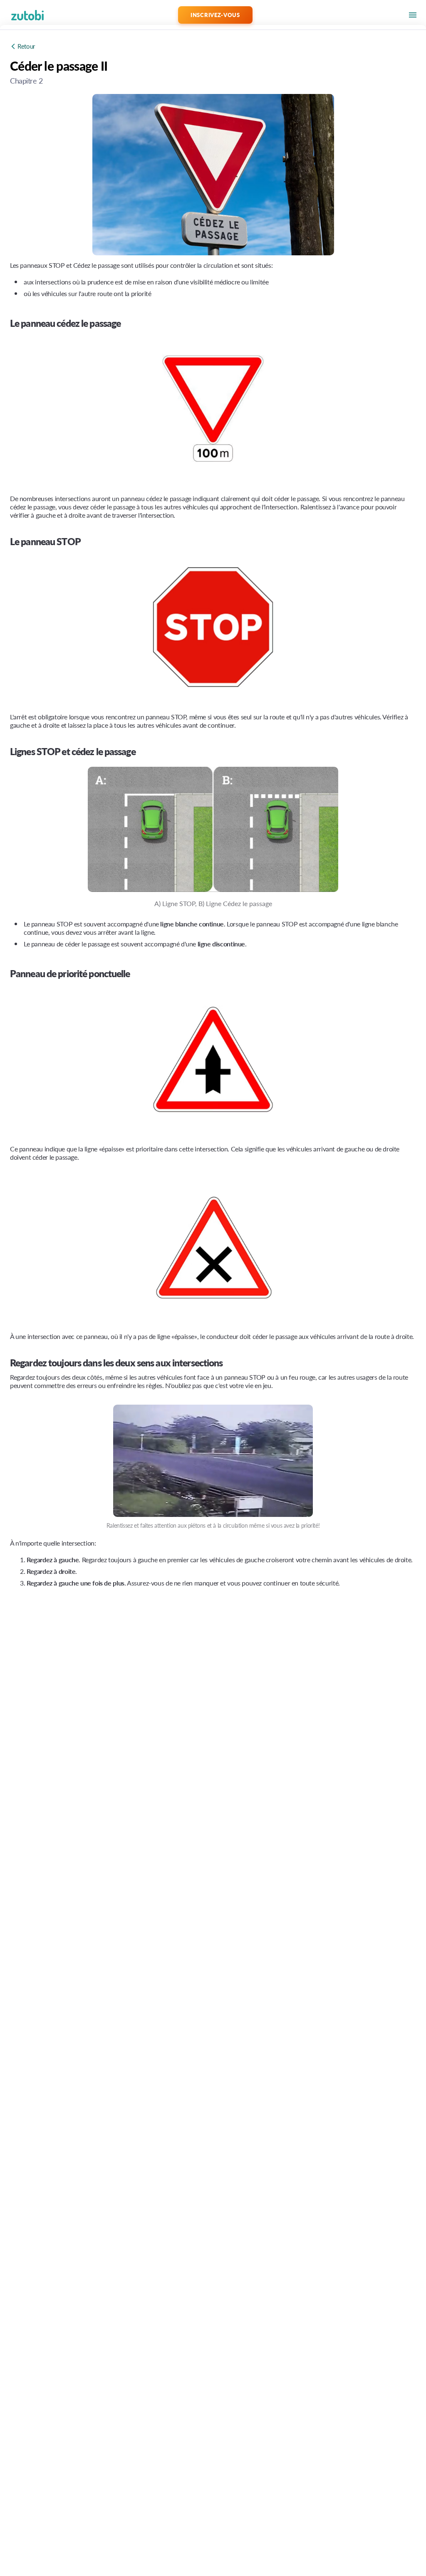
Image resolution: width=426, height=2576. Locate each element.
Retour (26, 46)
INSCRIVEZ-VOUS (215, 15)
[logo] (15, 15)
